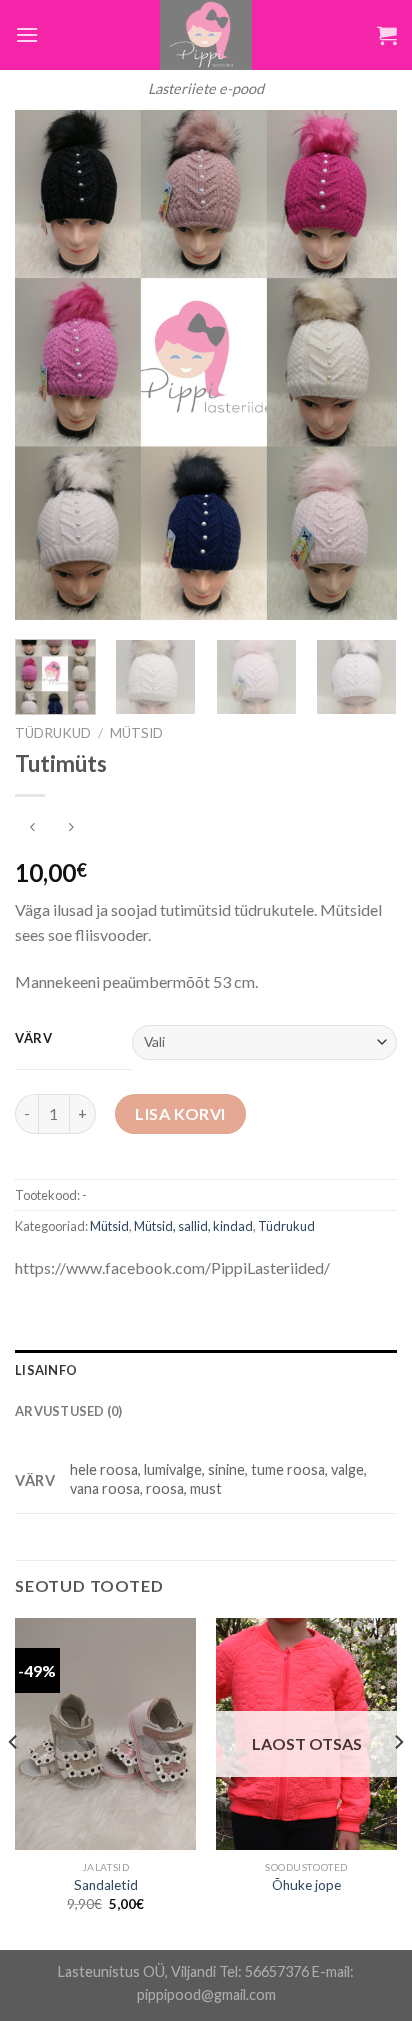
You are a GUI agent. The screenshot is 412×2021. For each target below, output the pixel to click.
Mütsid (136, 733)
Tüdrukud (53, 733)
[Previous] (48, 365)
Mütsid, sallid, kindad (193, 1226)
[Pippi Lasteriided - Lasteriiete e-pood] (206, 35)
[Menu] (27, 34)
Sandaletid (106, 1885)
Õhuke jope (306, 1885)
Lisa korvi (180, 1113)
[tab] (206, 1370)
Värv (34, 1039)
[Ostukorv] (387, 35)
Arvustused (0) (69, 1411)
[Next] (364, 365)
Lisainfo (46, 1370)
